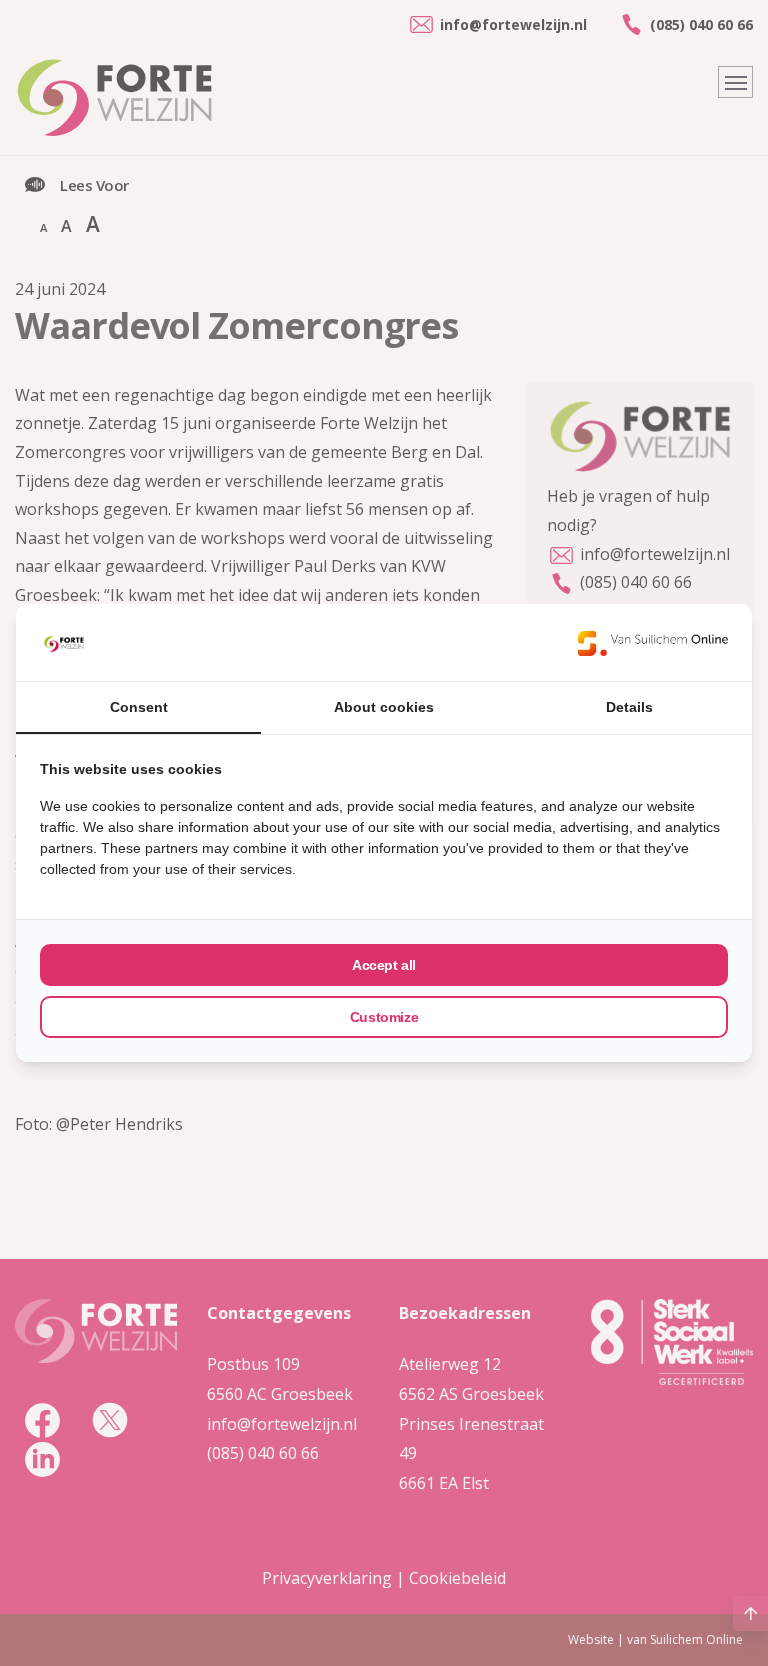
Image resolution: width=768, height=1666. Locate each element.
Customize (384, 1017)
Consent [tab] (139, 707)
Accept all (384, 965)
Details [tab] (629, 707)
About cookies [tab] (384, 707)
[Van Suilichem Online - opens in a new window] (653, 643)
